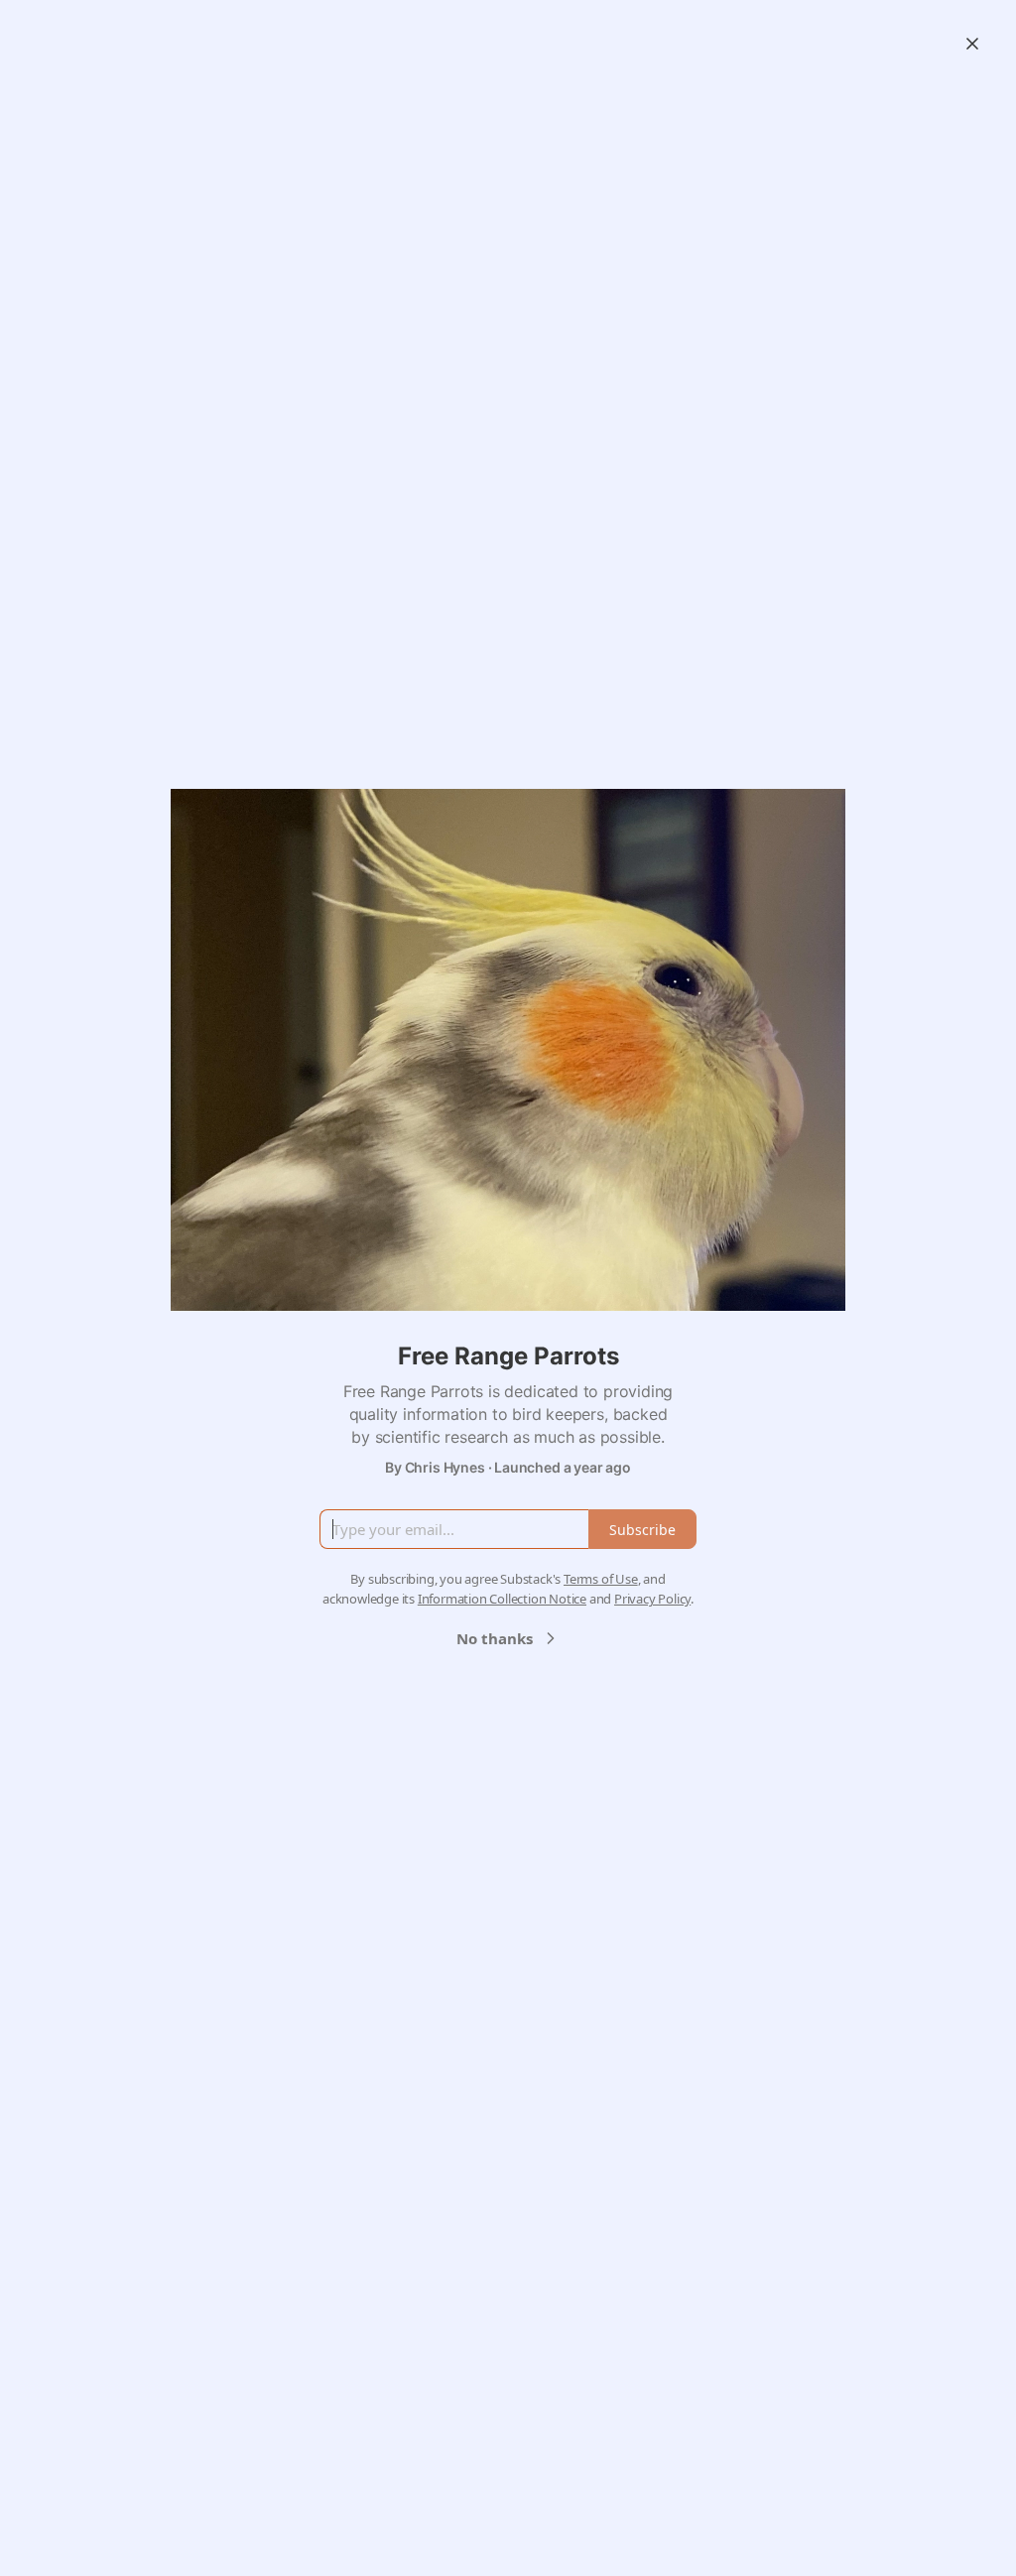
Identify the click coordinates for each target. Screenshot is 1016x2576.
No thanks (495, 1638)
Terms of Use (601, 1579)
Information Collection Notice (502, 1599)
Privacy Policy (652, 1599)
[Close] (972, 44)
